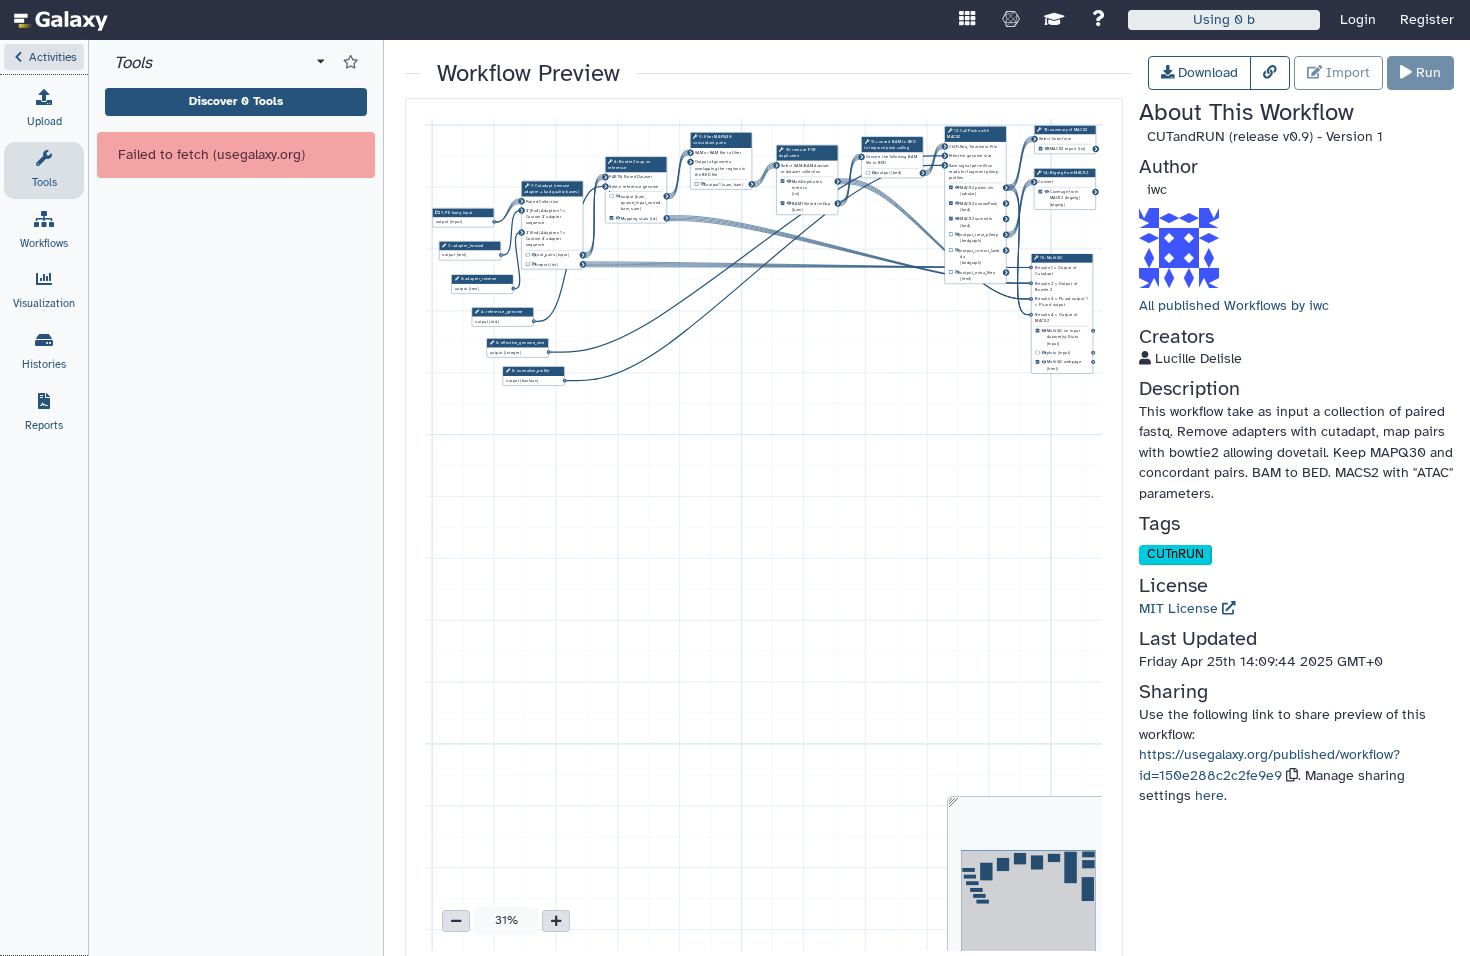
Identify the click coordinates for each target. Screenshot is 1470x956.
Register (1427, 19)
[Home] (61, 20)
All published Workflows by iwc (1234, 305)
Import (1346, 72)
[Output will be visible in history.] (618, 219)
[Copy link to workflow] (1270, 73)
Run (1426, 72)
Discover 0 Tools (236, 101)
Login (1358, 19)
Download (1206, 72)
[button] (44, 57)
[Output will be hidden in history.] (534, 255)
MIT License (1180, 608)
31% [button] (506, 920)
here (1209, 795)
